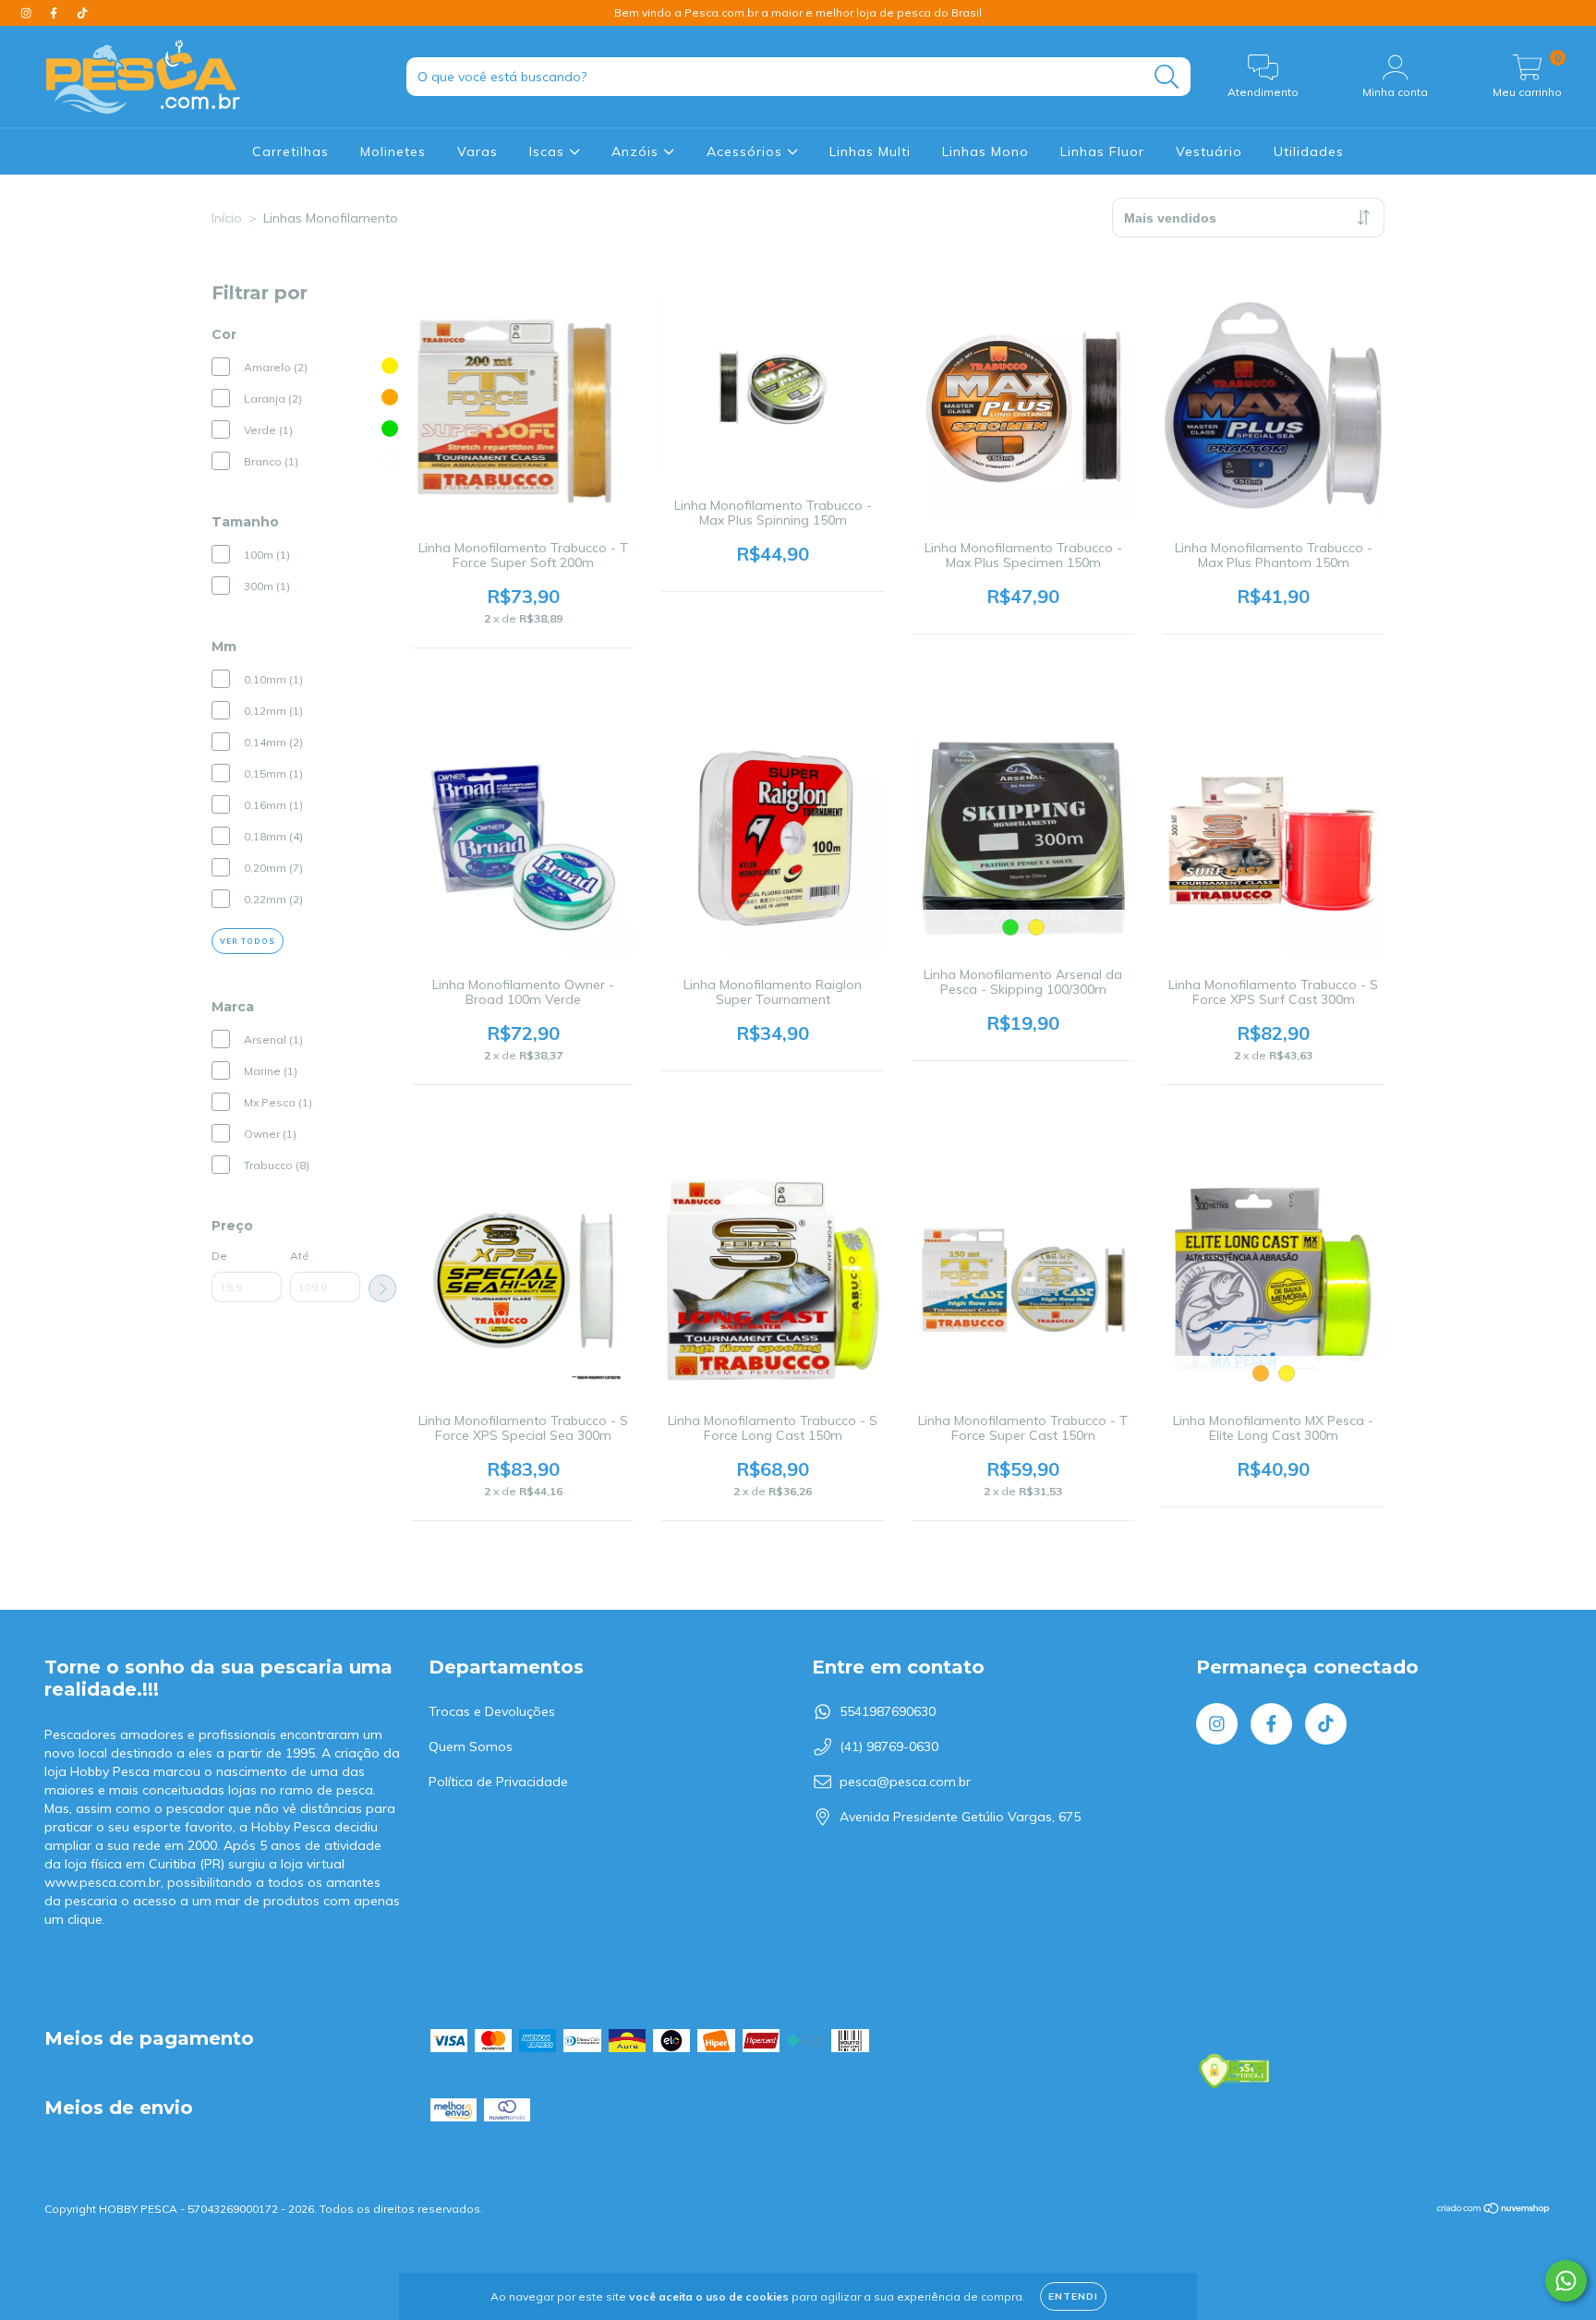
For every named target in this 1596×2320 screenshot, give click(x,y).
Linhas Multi (870, 151)
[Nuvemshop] (1494, 2211)
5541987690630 (888, 1711)
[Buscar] (1167, 77)
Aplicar (382, 1288)
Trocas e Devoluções (492, 1711)
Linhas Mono (985, 151)
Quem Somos (471, 1746)
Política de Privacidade (498, 1782)
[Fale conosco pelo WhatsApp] (1566, 2281)
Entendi (1073, 2296)
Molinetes (393, 151)
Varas (478, 151)
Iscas (549, 151)
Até (300, 1256)
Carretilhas (290, 151)
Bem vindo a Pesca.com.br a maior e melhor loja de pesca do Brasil (798, 12)
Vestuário (1209, 151)
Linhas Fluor (1102, 151)
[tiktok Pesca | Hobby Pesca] (82, 13)
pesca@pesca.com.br (905, 1782)
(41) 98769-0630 (889, 1746)
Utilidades (1309, 151)
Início (227, 218)
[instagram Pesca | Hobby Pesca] (28, 13)
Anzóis (637, 151)
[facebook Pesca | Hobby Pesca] (55, 13)
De (219, 1256)
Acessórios (747, 151)
